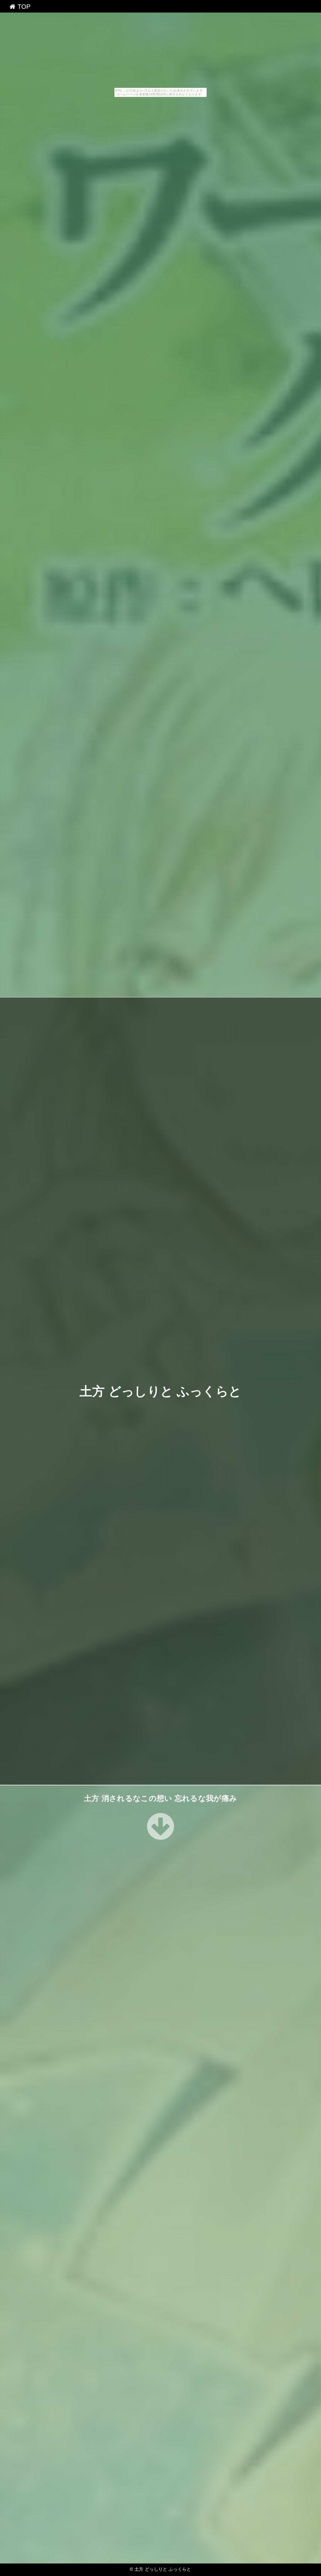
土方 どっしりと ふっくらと (160, 1391)
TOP (23, 7)
